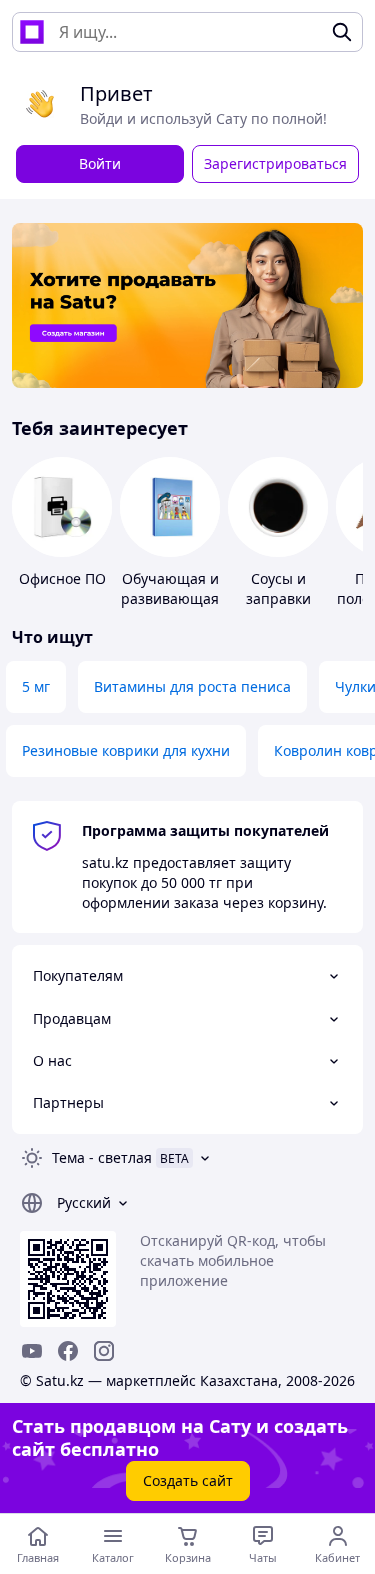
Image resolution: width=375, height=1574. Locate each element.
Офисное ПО (62, 578)
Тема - (102, 1157)
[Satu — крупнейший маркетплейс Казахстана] (32, 32)
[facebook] (68, 1351)
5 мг (36, 686)
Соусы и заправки (278, 588)
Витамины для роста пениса (192, 686)
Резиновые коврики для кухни (126, 750)
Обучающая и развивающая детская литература (170, 608)
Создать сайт (188, 1480)
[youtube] (32, 1351)
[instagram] (104, 1351)
